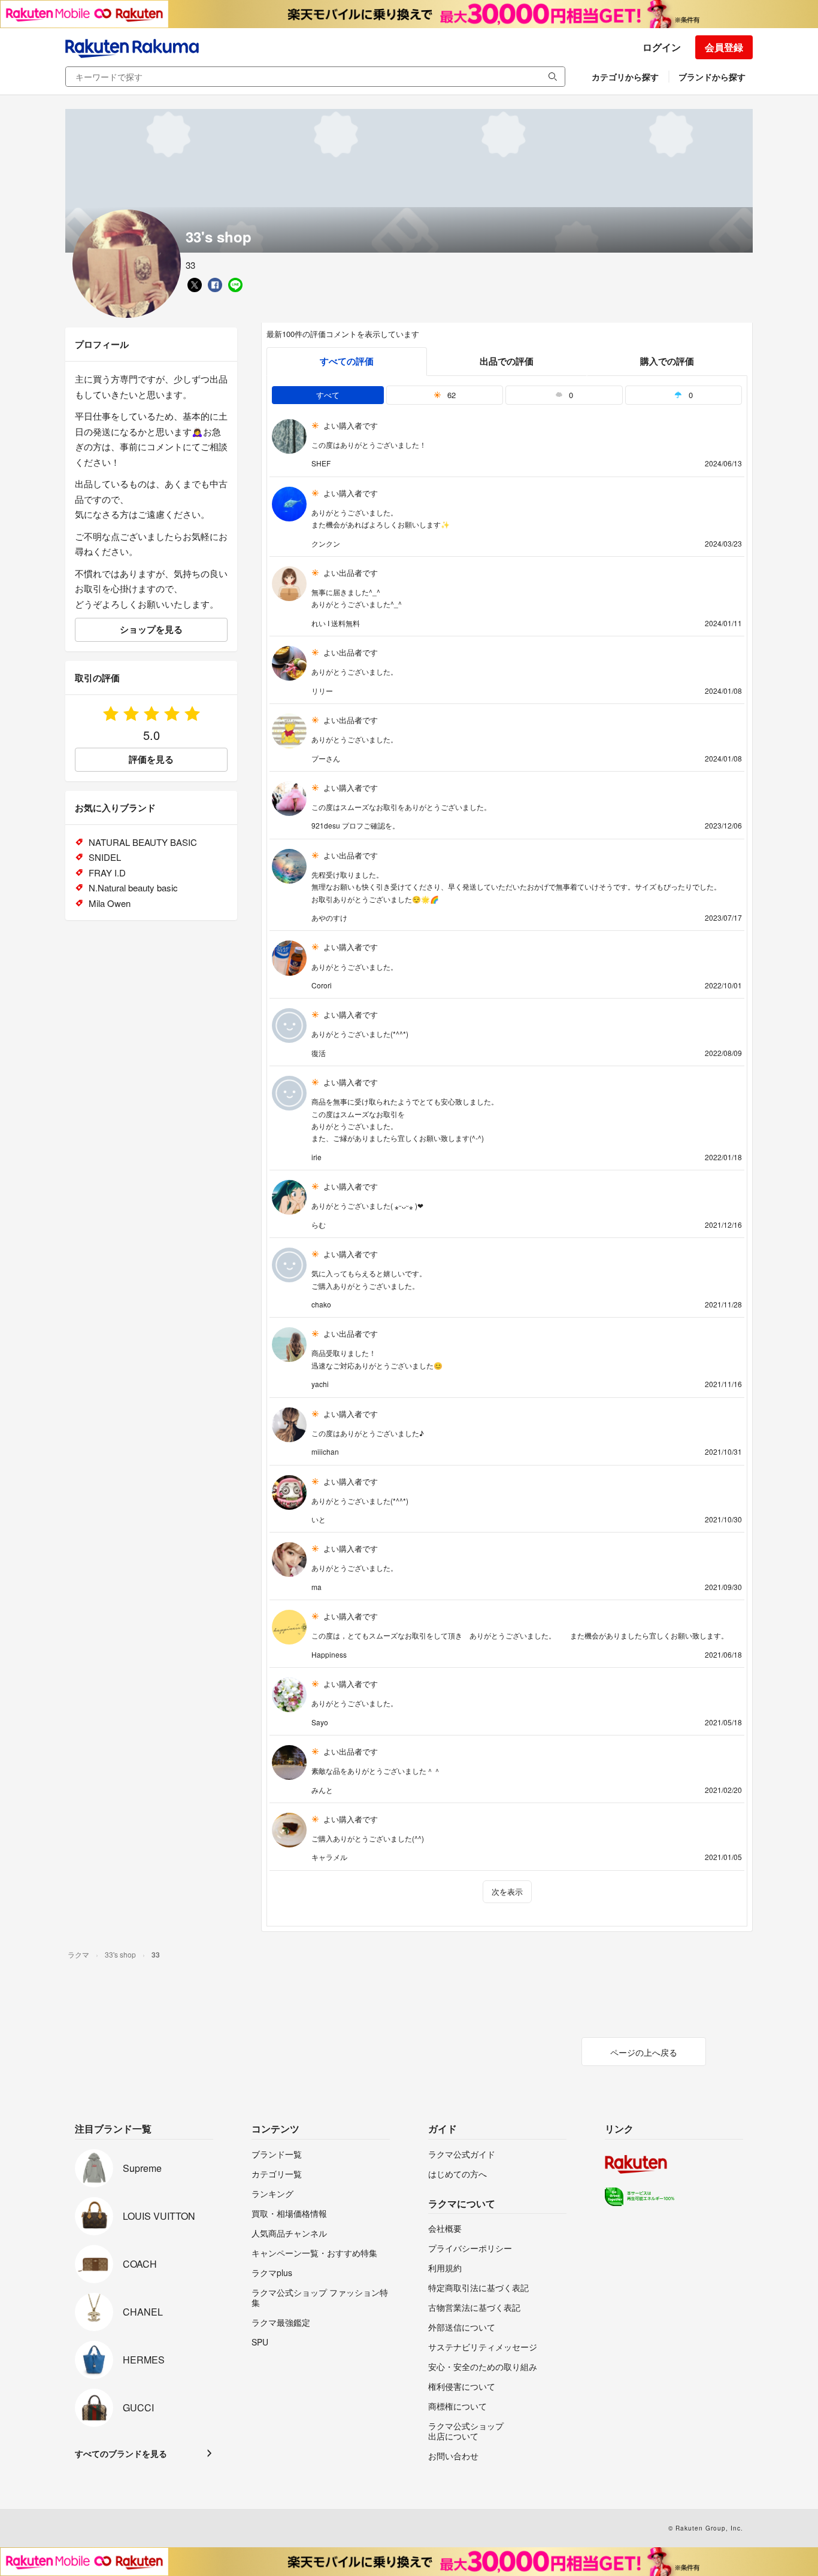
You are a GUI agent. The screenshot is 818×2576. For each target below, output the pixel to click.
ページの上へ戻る (644, 2052)
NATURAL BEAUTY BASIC (143, 842)
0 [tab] (570, 395)
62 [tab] (450, 395)
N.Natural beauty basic (133, 888)
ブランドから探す (712, 77)
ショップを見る (151, 629)
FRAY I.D (107, 873)
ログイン (662, 47)
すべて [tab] (328, 395)
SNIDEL (105, 857)
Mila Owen (110, 903)
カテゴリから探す (625, 77)
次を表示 (507, 1891)
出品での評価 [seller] (507, 361)
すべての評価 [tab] (347, 361)
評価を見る (151, 759)
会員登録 (724, 47)
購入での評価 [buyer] (667, 361)
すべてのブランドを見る (121, 2453)
